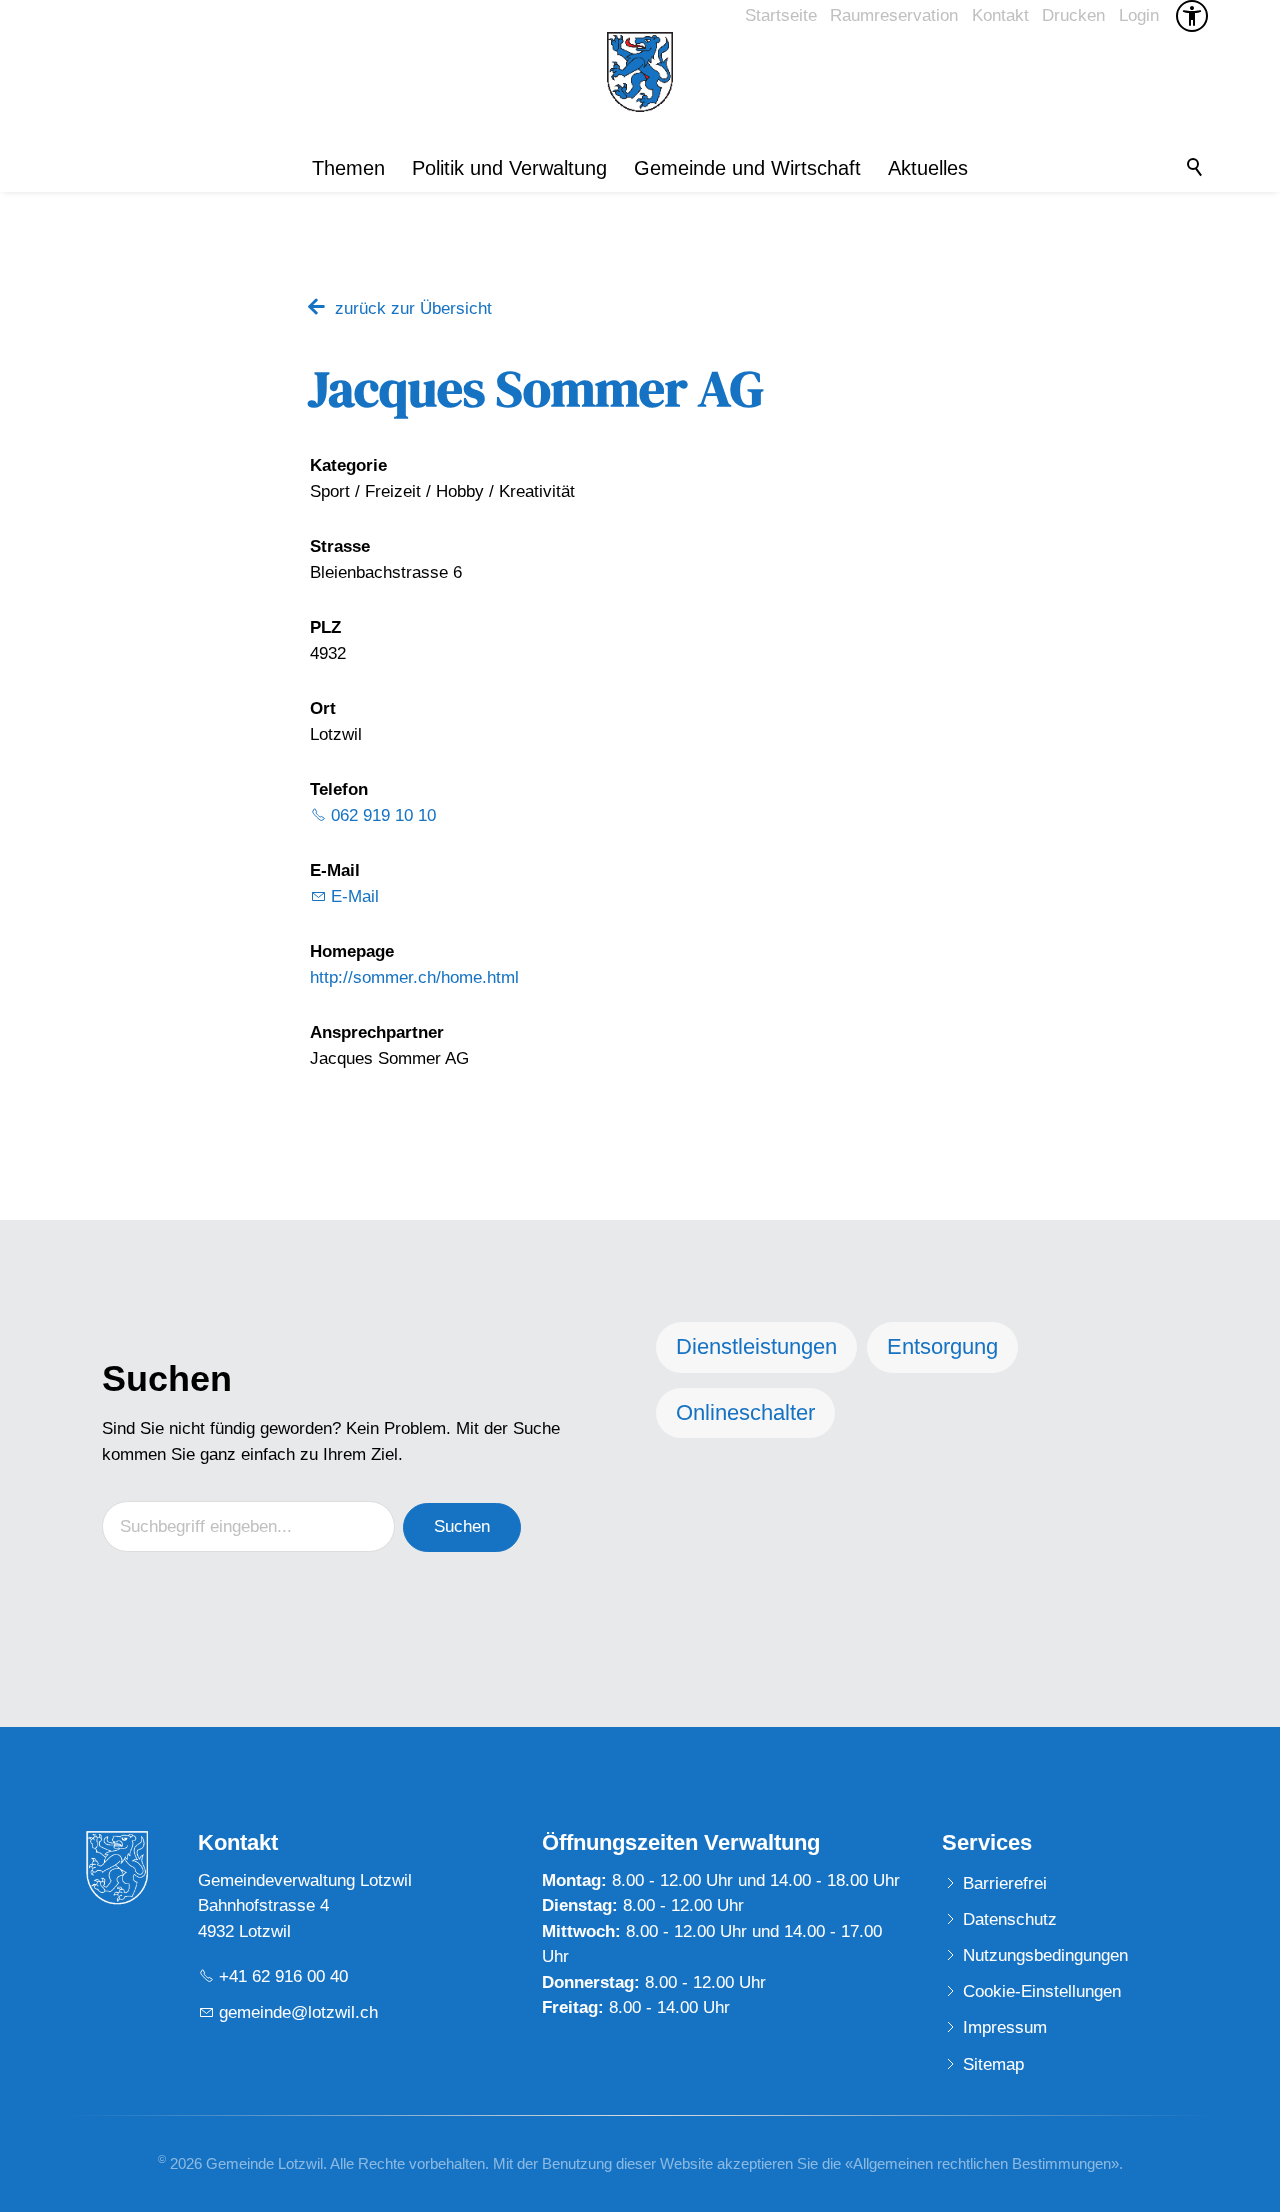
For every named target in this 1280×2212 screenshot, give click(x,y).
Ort (323, 708)
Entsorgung (942, 1346)
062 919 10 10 (383, 815)
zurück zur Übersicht (413, 308)
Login (1139, 15)
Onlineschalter (745, 1412)
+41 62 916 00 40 (283, 1976)
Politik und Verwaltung (509, 168)
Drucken (1073, 15)
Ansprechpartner (377, 1032)
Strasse (340, 546)
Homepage (352, 951)
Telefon (339, 789)
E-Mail (335, 870)
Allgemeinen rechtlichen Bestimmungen (982, 2163)
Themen (348, 168)
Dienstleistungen (756, 1346)
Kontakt (1000, 15)
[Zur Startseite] (640, 72)
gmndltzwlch (298, 2012)
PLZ (325, 627)
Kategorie (348, 465)
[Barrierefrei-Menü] (1192, 16)
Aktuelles (928, 168)
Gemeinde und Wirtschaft (747, 168)
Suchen (462, 1526)
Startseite (781, 15)
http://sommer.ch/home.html (414, 977)
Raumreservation (894, 15)
